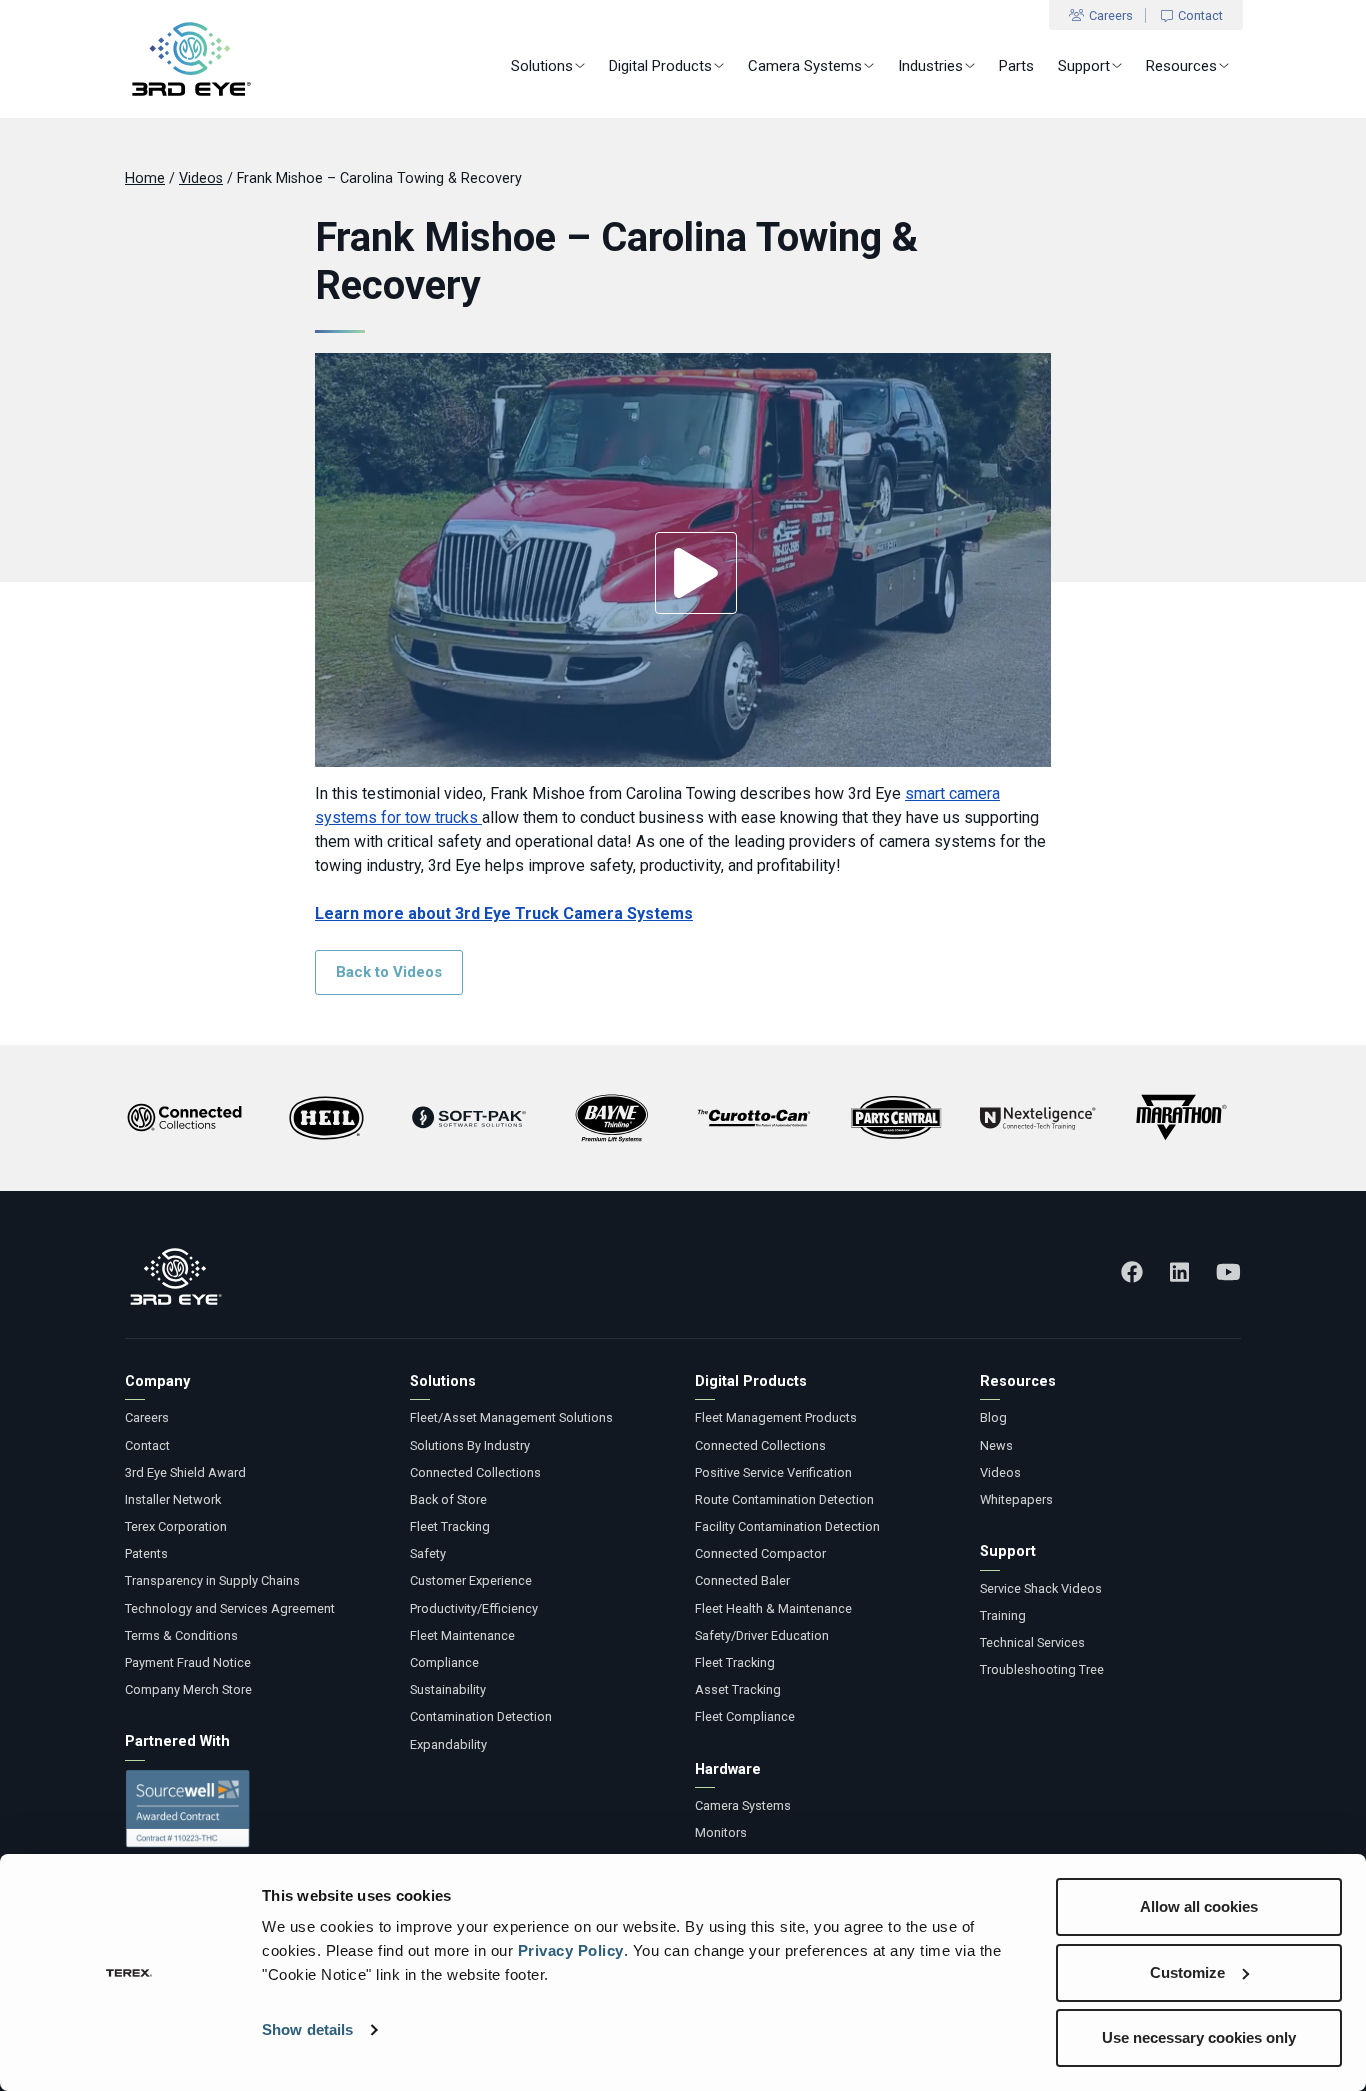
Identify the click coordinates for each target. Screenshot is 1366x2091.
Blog (993, 1417)
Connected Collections (475, 1472)
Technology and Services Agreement (230, 1608)
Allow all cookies (1199, 1906)
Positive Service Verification (773, 1472)
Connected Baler (742, 1580)
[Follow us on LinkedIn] (1179, 1272)
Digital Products (660, 66)
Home (145, 178)
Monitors (721, 1832)
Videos (201, 178)
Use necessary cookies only (1199, 2037)
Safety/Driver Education (762, 1635)
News (996, 1445)
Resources (1181, 66)
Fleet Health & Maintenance (773, 1608)
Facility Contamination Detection (787, 1526)
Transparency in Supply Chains (212, 1580)
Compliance (444, 1662)
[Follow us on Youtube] (1228, 1272)
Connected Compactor (760, 1553)
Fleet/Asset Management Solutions (511, 1417)
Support (1084, 66)
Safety (428, 1553)
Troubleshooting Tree (1042, 1669)
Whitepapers (1016, 1499)
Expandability (448, 1744)
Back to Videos (389, 972)
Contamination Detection (481, 1716)
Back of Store (448, 1499)
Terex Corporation (176, 1526)
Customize (1187, 1972)
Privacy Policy (571, 1950)
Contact (1200, 15)
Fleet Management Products (776, 1417)
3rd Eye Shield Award (185, 1472)
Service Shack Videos (1041, 1588)
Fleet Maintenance (462, 1635)
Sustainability (448, 1689)
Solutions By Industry (470, 1445)
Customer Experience (471, 1580)
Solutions (542, 66)
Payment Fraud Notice (188, 1662)
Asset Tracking (738, 1689)
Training (1003, 1615)
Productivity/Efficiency (474, 1608)
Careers (1111, 15)
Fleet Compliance (745, 1716)
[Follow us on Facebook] (1132, 1272)
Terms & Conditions (181, 1635)
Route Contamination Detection (784, 1499)
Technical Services (1032, 1642)
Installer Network (173, 1499)
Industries (930, 66)
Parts (1016, 66)
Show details (307, 2029)
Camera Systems (805, 66)
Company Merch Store (188, 1689)
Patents (146, 1553)
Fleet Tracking (450, 1526)
